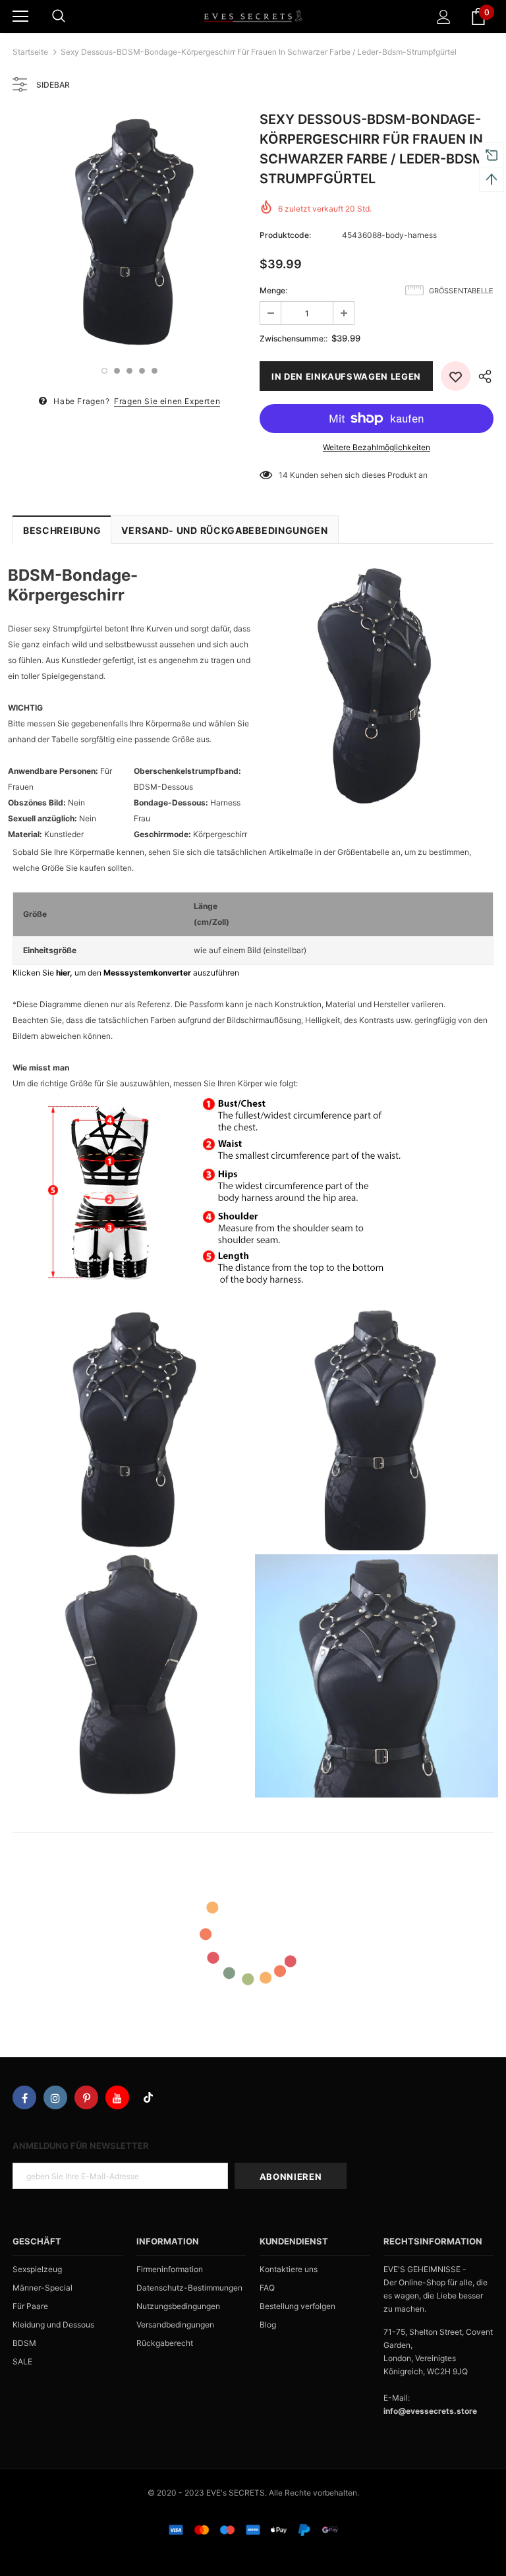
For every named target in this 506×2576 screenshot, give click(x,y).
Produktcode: (285, 235)
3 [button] (129, 371)
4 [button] (142, 371)
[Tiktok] (148, 2097)
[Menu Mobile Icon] (20, 16)
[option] (129, 231)
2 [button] (117, 371)
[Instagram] (55, 2097)
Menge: (273, 290)
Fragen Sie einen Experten (167, 401)
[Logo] (253, 16)
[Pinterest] (86, 2097)
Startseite (30, 52)
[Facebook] (24, 2097)
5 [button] (155, 371)
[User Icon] (444, 17)
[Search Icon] (59, 16)
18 (283, 475)
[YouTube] (117, 2097)
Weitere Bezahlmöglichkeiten (377, 447)
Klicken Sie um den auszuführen (126, 973)
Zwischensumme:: (294, 338)
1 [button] (104, 371)
